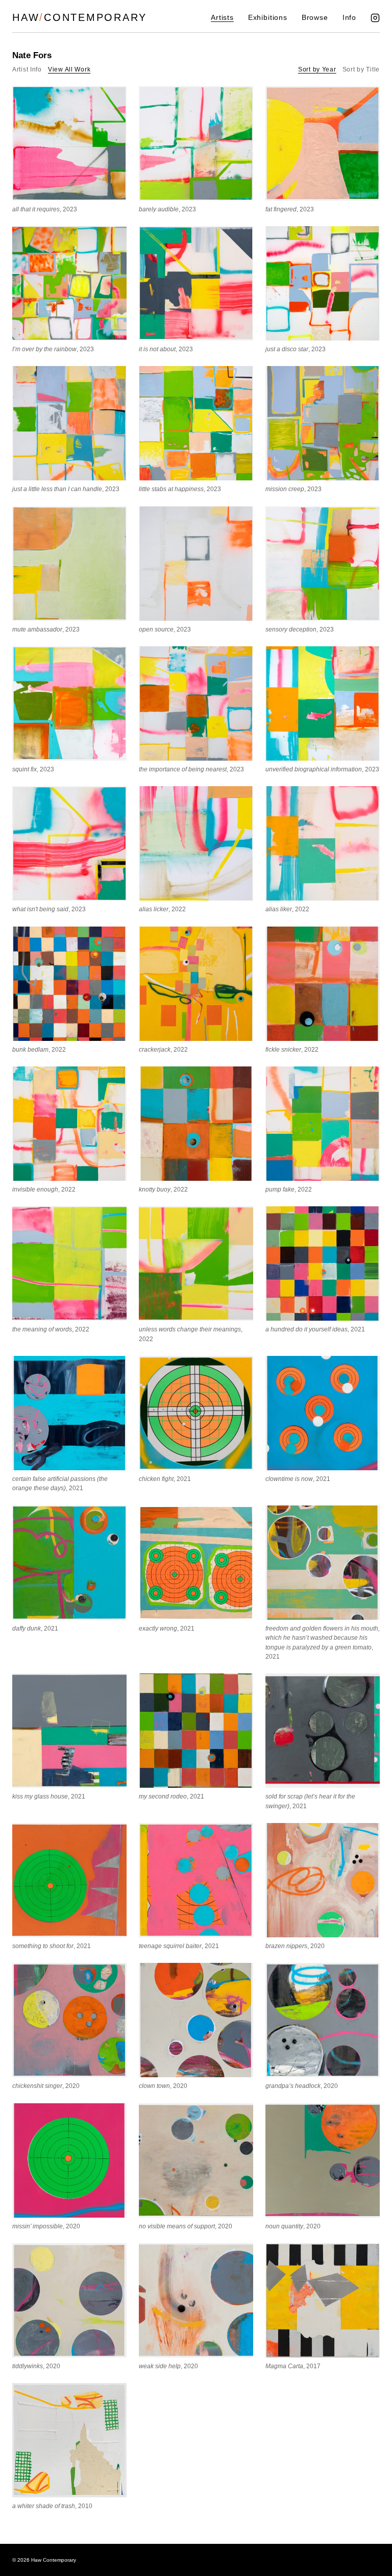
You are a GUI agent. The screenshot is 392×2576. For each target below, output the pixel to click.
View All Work (69, 69)
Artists (222, 18)
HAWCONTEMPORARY (80, 17)
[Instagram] (375, 18)
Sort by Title (361, 69)
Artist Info (27, 69)
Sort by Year (317, 69)
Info (349, 18)
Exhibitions (268, 18)
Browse (315, 18)
